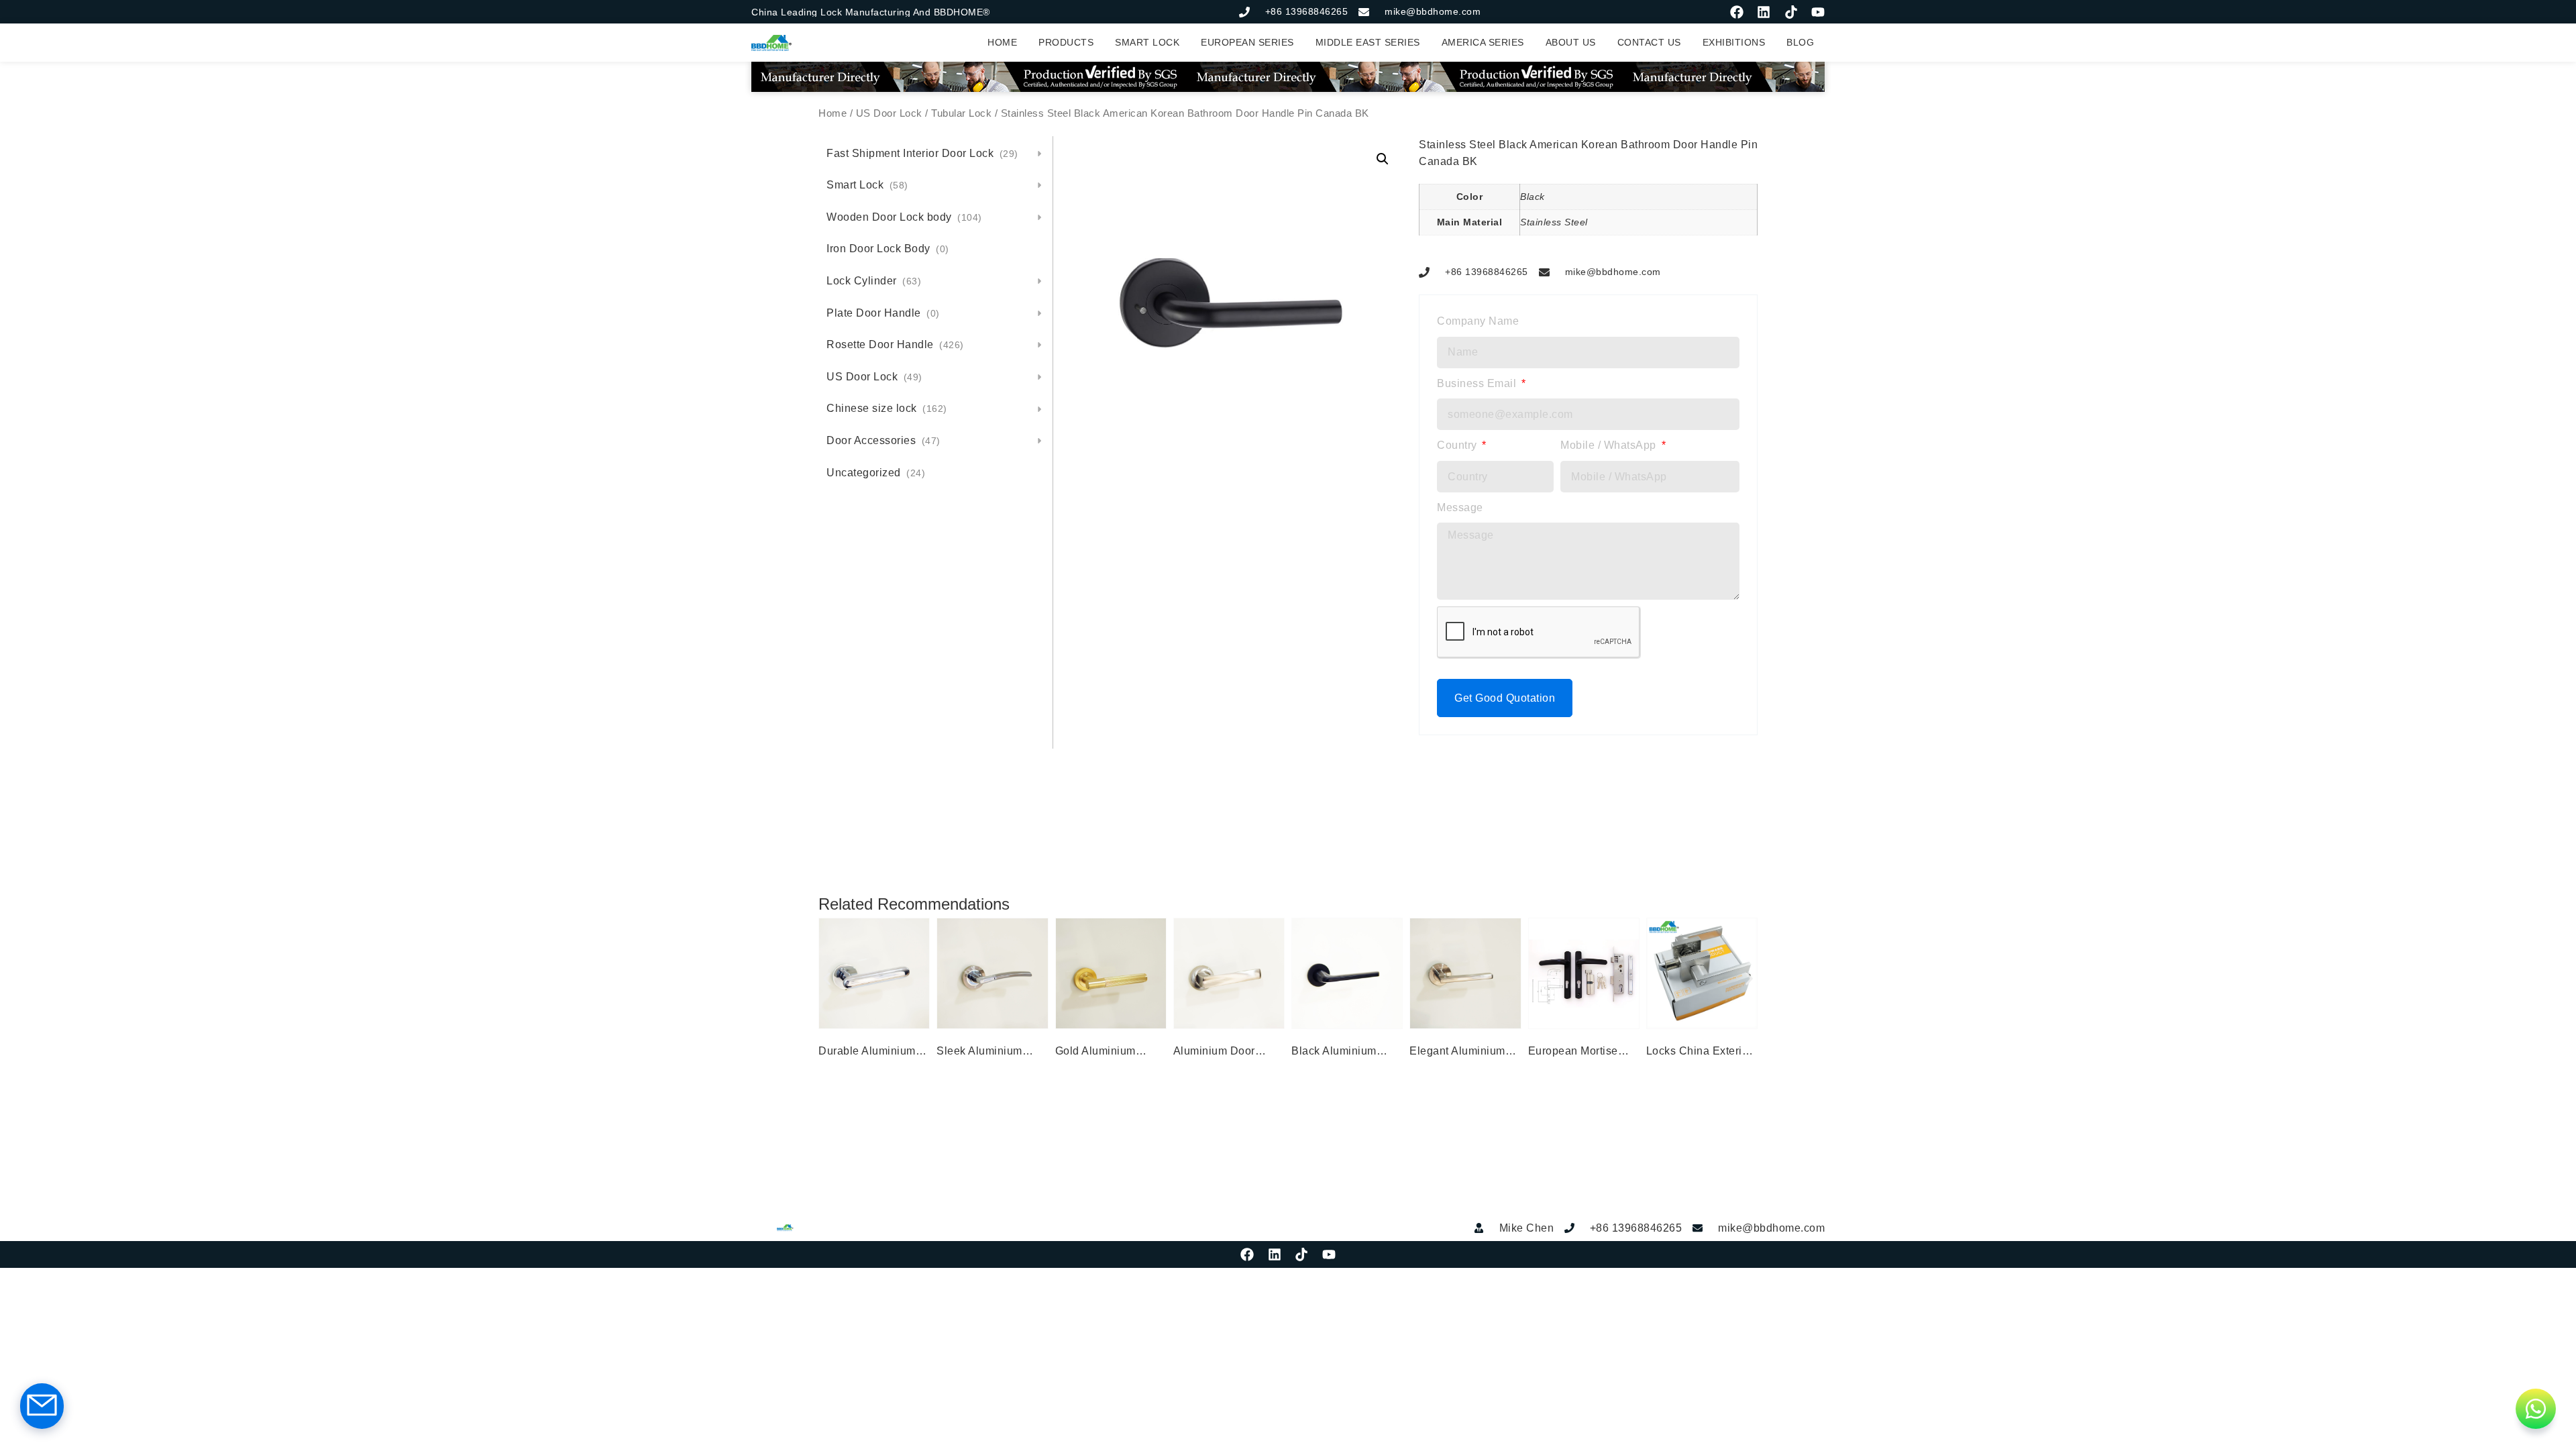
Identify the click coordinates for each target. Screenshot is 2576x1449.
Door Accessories (883, 440)
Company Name (1478, 321)
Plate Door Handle (883, 313)
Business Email (1478, 383)
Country (1458, 445)
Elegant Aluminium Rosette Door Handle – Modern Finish (1463, 1053)
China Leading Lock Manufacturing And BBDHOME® (871, 12)
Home (833, 113)
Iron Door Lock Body (888, 249)
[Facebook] (1737, 12)
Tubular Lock (961, 113)
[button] (1383, 159)
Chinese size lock (887, 408)
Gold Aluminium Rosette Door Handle (1109, 1053)
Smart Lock (867, 185)
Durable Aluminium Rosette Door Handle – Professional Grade (872, 1053)
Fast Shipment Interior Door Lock (922, 153)
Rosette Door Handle (895, 344)
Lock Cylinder (874, 281)
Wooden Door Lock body (904, 217)
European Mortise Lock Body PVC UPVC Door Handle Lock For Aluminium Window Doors (1578, 1053)
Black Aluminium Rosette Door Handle (1345, 1053)
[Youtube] (1818, 12)
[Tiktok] (1791, 12)
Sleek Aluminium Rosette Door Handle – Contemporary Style (991, 1053)
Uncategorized (876, 473)
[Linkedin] (1764, 12)
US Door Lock (889, 113)
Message (1460, 507)
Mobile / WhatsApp (1610, 445)
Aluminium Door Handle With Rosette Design (1226, 1053)
